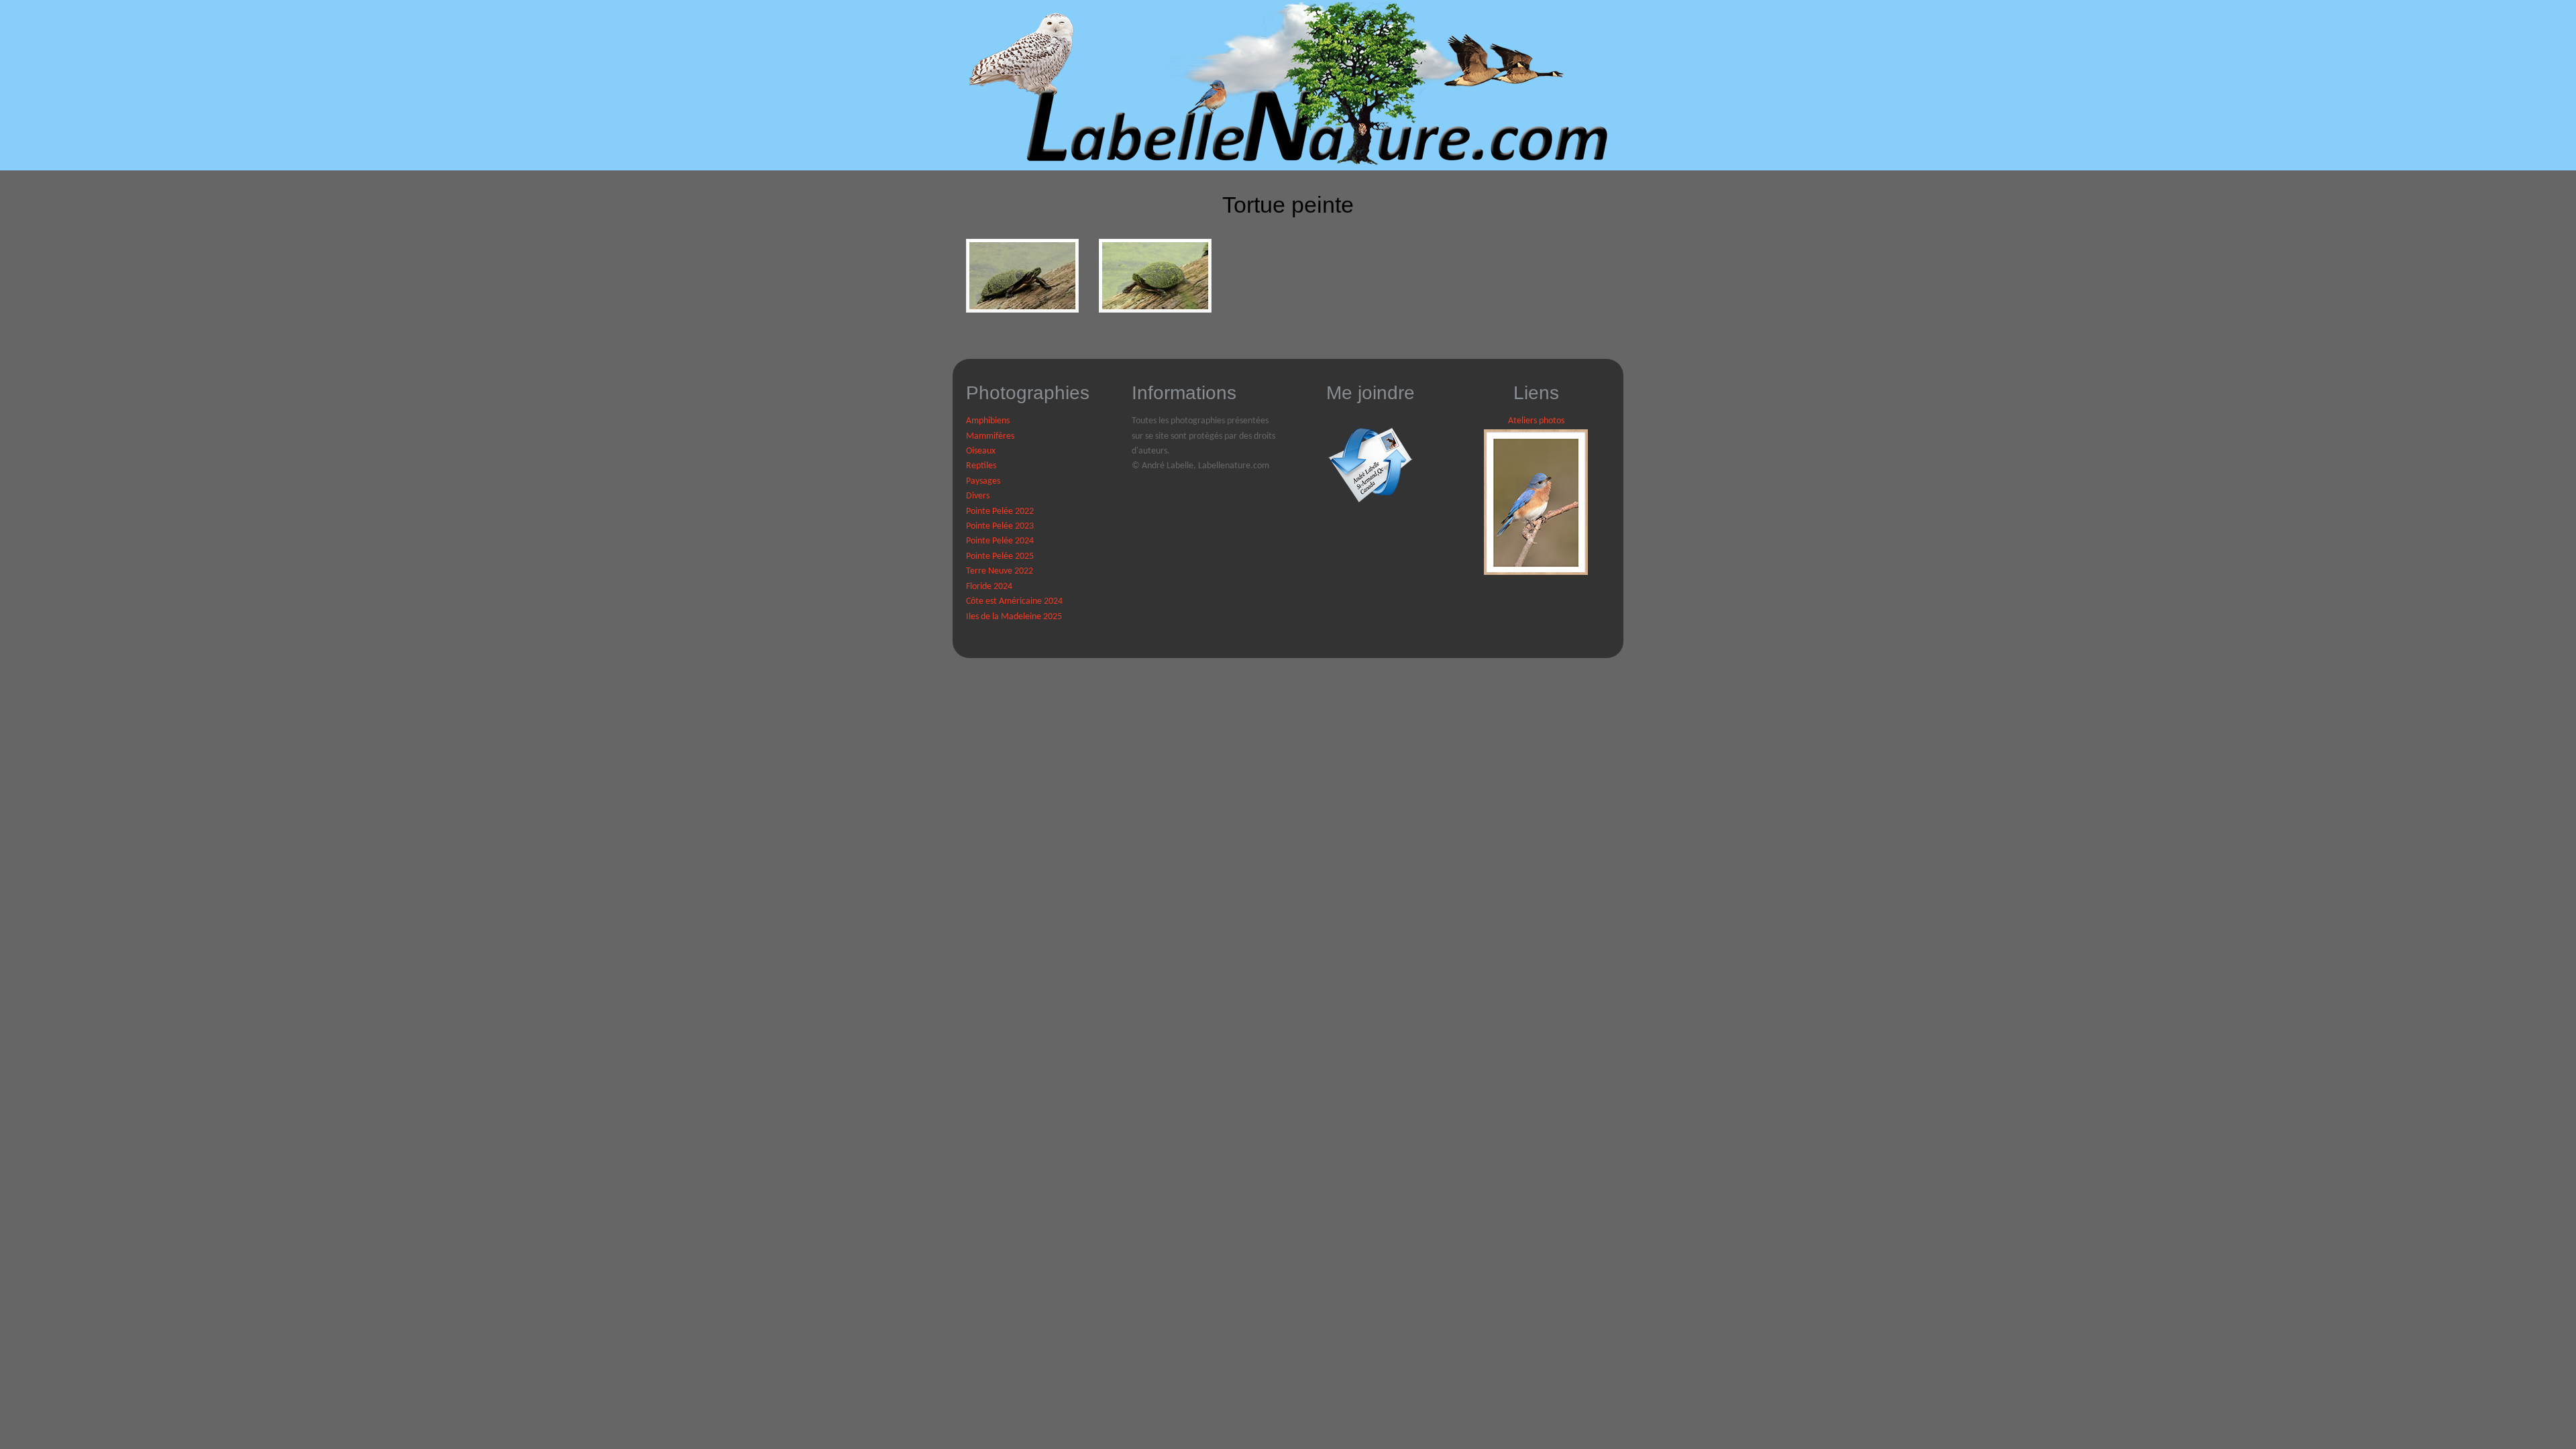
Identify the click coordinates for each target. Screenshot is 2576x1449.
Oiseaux (981, 451)
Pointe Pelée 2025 (1000, 556)
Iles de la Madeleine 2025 (1014, 617)
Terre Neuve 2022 (1000, 571)
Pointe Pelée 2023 (1000, 526)
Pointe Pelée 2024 (1000, 541)
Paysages (983, 481)
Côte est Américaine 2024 (1014, 601)
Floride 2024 (989, 587)
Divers (978, 496)
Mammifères (990, 436)
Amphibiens (988, 421)
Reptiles (981, 466)
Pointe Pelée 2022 (1000, 512)
